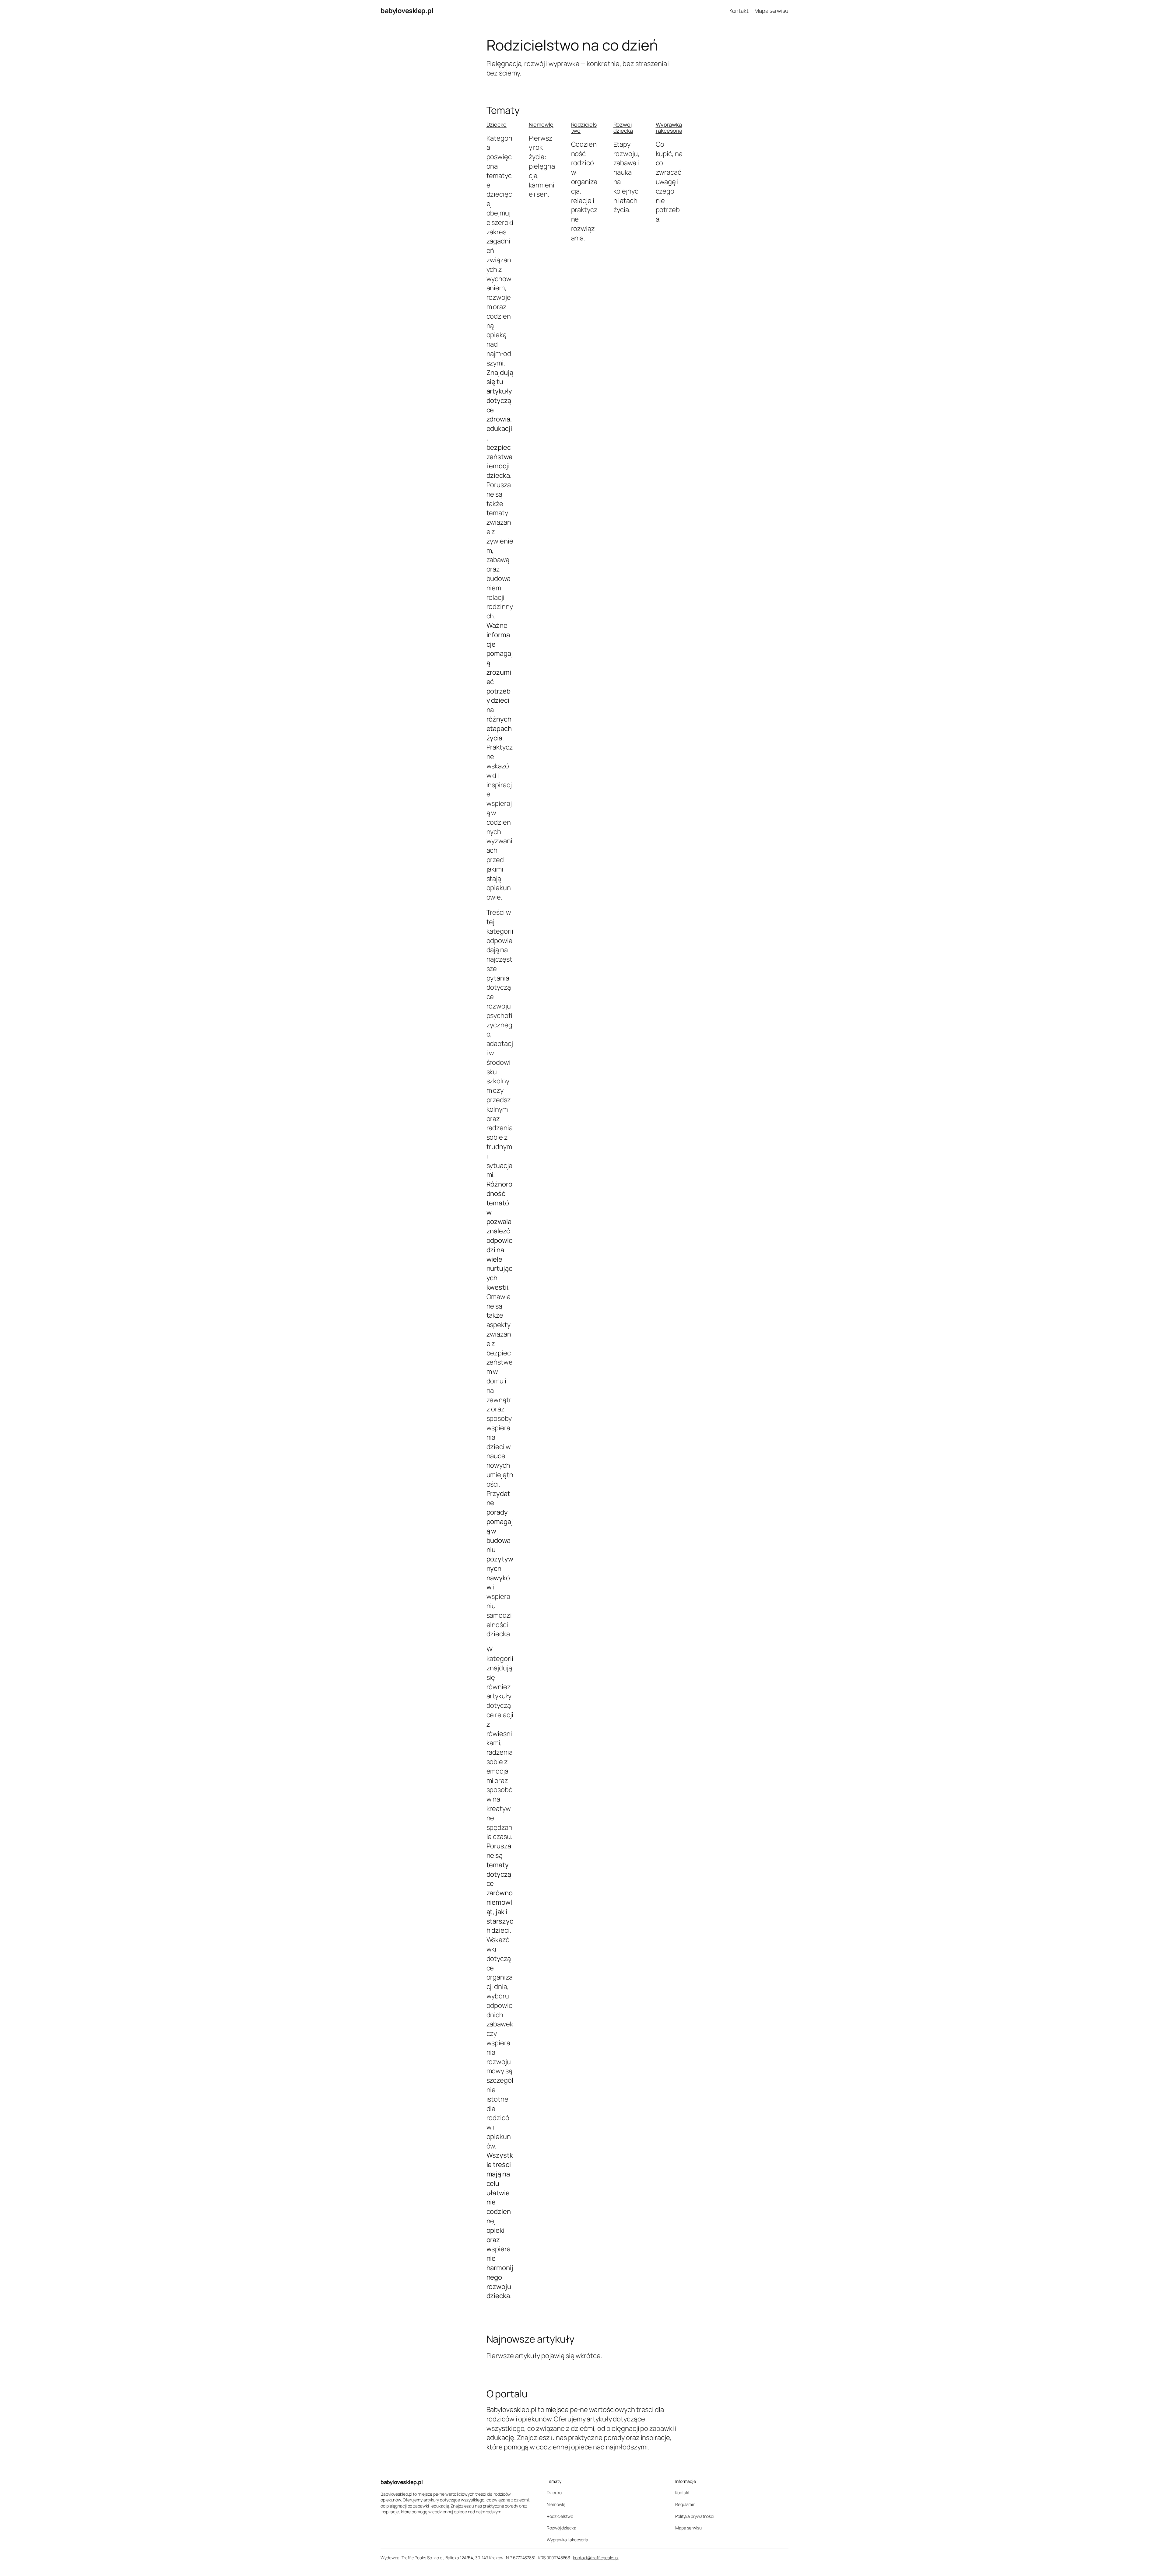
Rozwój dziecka (623, 128)
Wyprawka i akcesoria (669, 128)
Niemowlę (541, 124)
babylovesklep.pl (407, 11)
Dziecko (497, 124)
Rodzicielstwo (584, 128)
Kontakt (739, 11)
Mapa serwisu (771, 11)
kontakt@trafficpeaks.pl (596, 2558)
